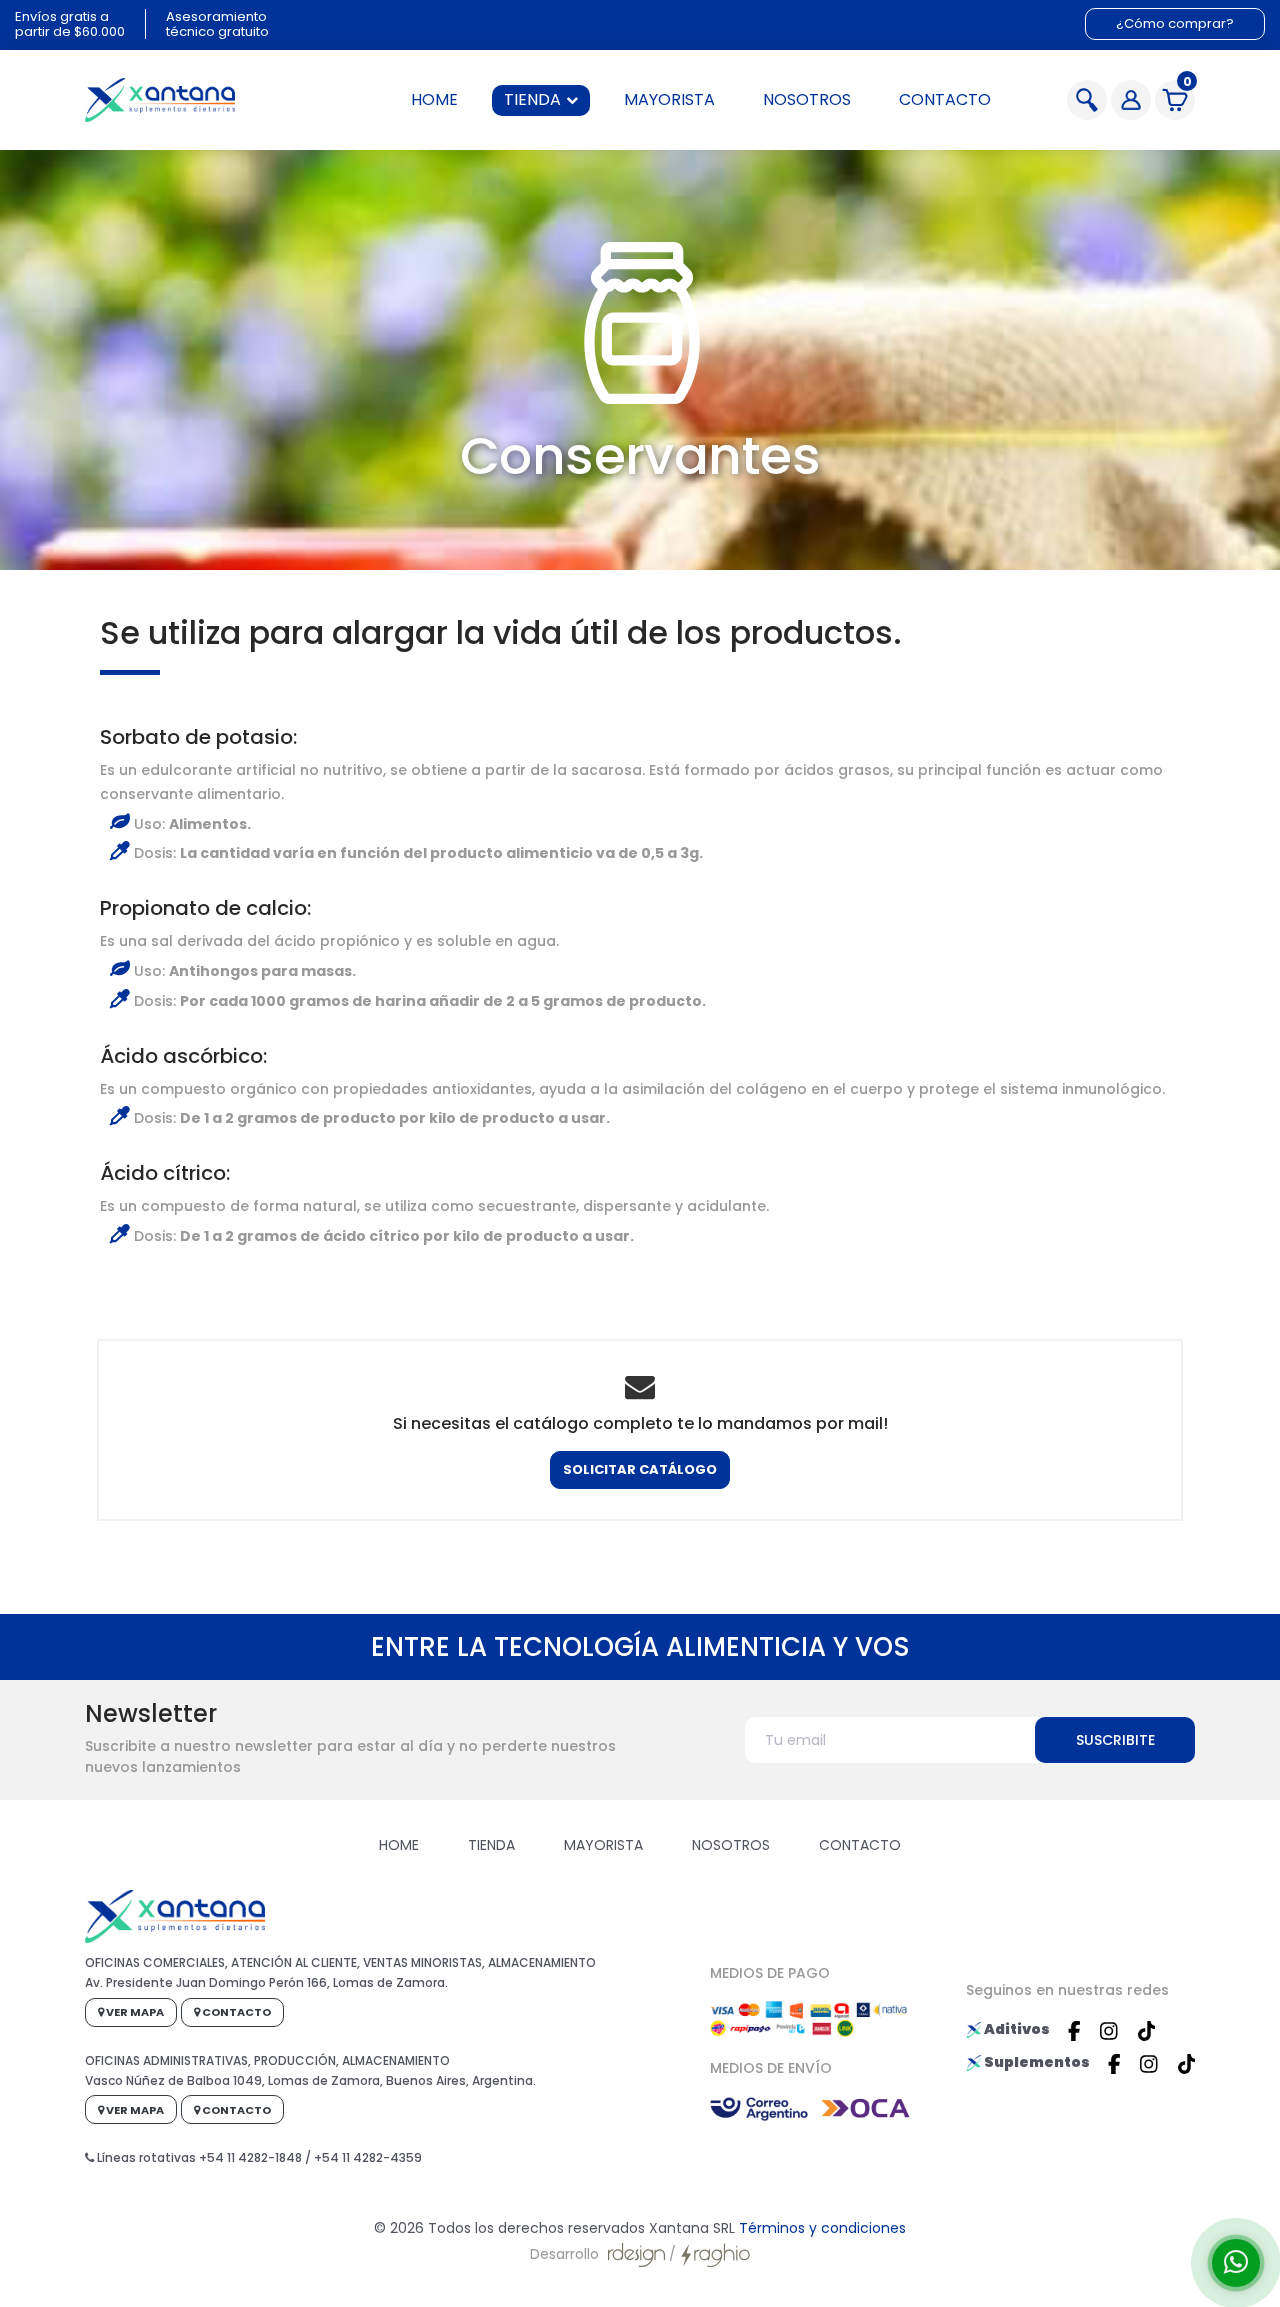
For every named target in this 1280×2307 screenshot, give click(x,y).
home (434, 99)
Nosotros (731, 1845)
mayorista (669, 99)
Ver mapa (134, 2012)
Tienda (491, 1845)
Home (399, 1845)
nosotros (807, 99)
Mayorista (603, 1845)
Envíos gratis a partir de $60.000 (70, 24)
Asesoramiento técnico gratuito (217, 24)
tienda (532, 99)
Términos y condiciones (822, 2228)
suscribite (1115, 1740)
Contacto (860, 1845)
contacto (945, 99)
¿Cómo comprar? (1175, 23)
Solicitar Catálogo (640, 1469)
